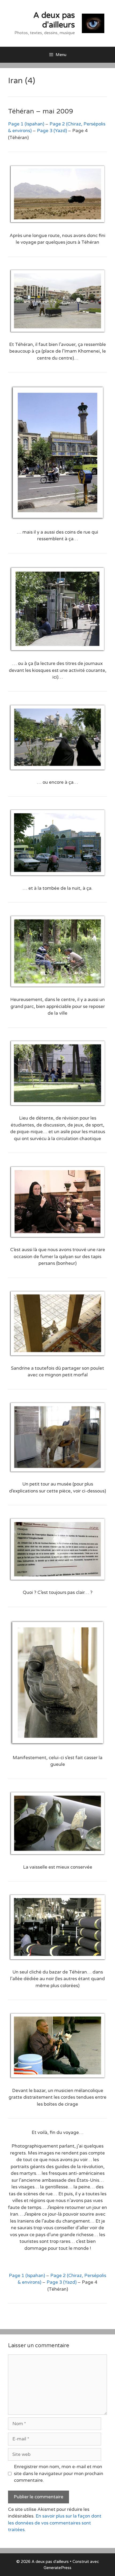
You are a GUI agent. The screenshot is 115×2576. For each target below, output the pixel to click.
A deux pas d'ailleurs (54, 20)
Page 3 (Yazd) (52, 131)
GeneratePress (57, 2568)
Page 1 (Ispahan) (26, 124)
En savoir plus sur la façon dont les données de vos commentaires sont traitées (55, 2523)
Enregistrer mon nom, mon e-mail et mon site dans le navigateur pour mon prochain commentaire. (59, 2473)
